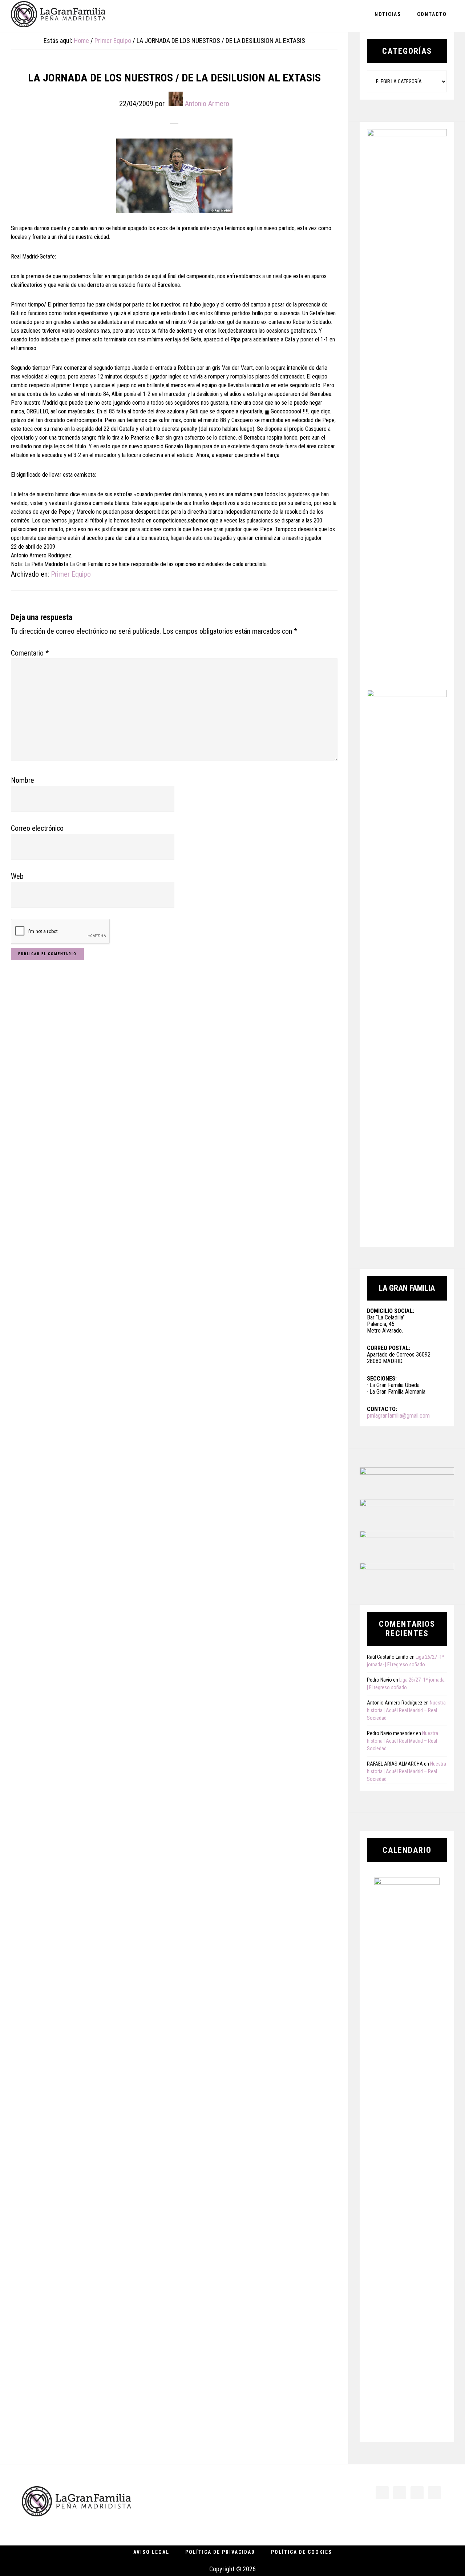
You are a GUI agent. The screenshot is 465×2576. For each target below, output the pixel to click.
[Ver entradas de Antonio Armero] (176, 99)
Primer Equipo (71, 574)
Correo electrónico (37, 828)
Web (17, 876)
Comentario (30, 653)
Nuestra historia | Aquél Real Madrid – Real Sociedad (406, 1710)
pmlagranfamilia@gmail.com (398, 1416)
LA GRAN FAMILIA (58, 16)
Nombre (23, 780)
